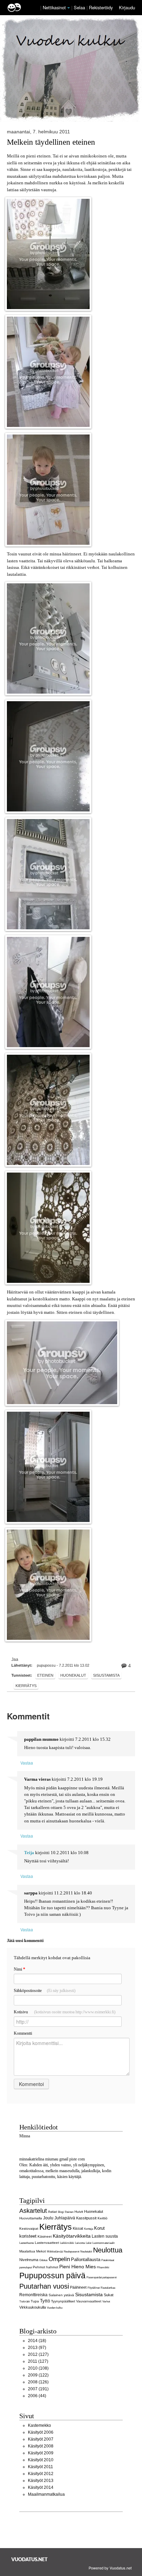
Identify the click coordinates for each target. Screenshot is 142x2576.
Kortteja (89, 2229)
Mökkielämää (55, 2251)
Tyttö (45, 2301)
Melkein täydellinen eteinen (51, 142)
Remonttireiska (33, 2295)
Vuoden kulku (55, 2308)
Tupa (35, 2301)
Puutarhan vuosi (44, 2286)
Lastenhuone (27, 2243)
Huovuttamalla (31, 2218)
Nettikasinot (54, 7)
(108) (38, 2368)
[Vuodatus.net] (30, 2559)
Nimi (19, 1969)
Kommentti (23, 2033)
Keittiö (103, 2218)
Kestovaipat (29, 2229)
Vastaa (27, 1763)
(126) (38, 2382)
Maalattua (27, 2251)
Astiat (52, 2212)
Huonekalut (73, 1675)
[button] (69, 8)
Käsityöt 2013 (41, 2481)
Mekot (41, 2251)
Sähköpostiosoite (45, 1991)
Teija (29, 1853)
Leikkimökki (67, 2243)
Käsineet (45, 2236)
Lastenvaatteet (47, 2243)
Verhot (106, 2301)
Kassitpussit (86, 2218)
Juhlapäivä (65, 2218)
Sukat (109, 2295)
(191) (38, 2389)
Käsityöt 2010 (41, 2460)
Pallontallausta (86, 2260)
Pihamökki (103, 2267)
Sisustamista (106, 1675)
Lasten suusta (105, 2236)
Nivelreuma (29, 2260)
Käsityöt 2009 (41, 2453)
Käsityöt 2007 (41, 2439)
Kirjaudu (127, 7)
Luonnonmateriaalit (103, 2243)
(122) (38, 2375)
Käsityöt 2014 (41, 2487)
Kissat (78, 2228)
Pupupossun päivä (52, 2276)
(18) (37, 2341)
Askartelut (33, 2211)
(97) (37, 2348)
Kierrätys (26, 1686)
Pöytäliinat (94, 2288)
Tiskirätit (24, 2301)
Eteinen (45, 1675)
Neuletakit (86, 2251)
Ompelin (59, 2259)
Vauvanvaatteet (89, 2301)
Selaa (80, 7)
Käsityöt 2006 (41, 2432)
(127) (38, 2354)
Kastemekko (39, 2425)
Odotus (43, 2260)
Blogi (61, 2212)
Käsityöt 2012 (41, 2474)
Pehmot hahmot (45, 2267)
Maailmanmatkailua (46, 2494)
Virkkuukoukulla (33, 2307)
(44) (37, 2396)
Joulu (48, 2218)
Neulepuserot (72, 2251)
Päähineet (78, 2287)
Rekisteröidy (101, 7)
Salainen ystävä (61, 2295)
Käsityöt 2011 (40, 2467)
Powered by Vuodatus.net (110, 2568)
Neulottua (108, 2250)
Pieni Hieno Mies (78, 2267)
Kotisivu (65, 2012)
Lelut (89, 2243)
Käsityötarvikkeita (72, 2236)
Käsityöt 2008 (41, 2446)
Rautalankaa (108, 2288)
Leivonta (80, 2243)
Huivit (79, 2212)
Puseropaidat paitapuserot (102, 2277)
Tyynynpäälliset (63, 2301)
